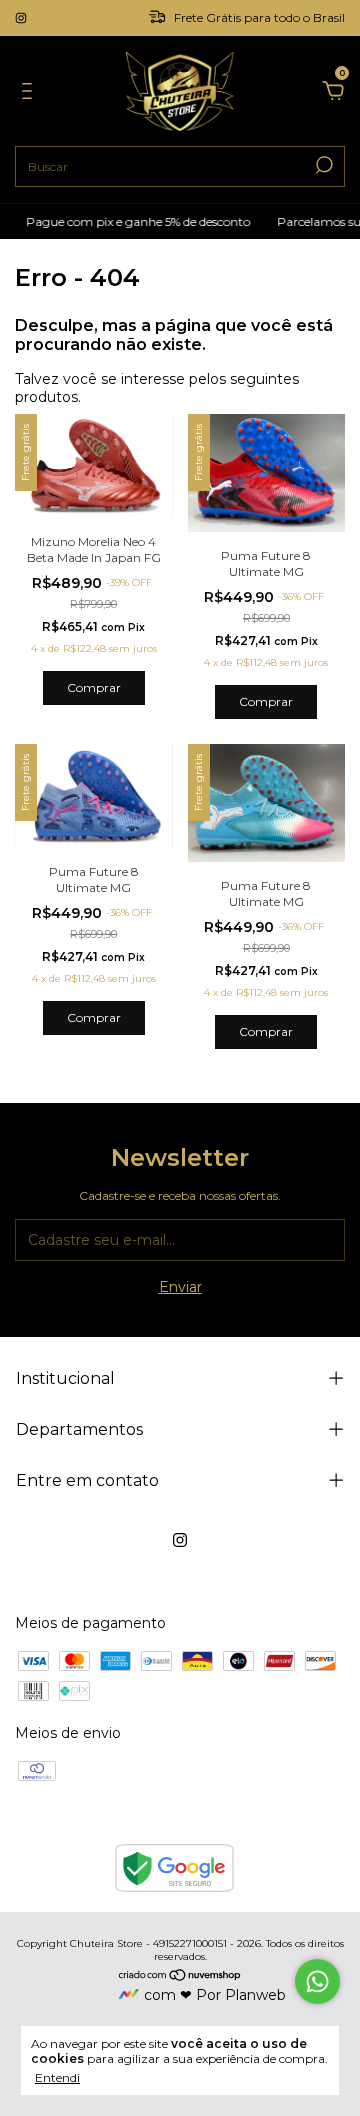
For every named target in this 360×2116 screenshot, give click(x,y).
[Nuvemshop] (180, 1977)
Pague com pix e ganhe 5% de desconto (131, 221)
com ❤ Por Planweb (215, 1995)
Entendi (57, 2077)
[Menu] (30, 94)
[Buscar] (322, 165)
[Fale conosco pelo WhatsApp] (317, 1981)
